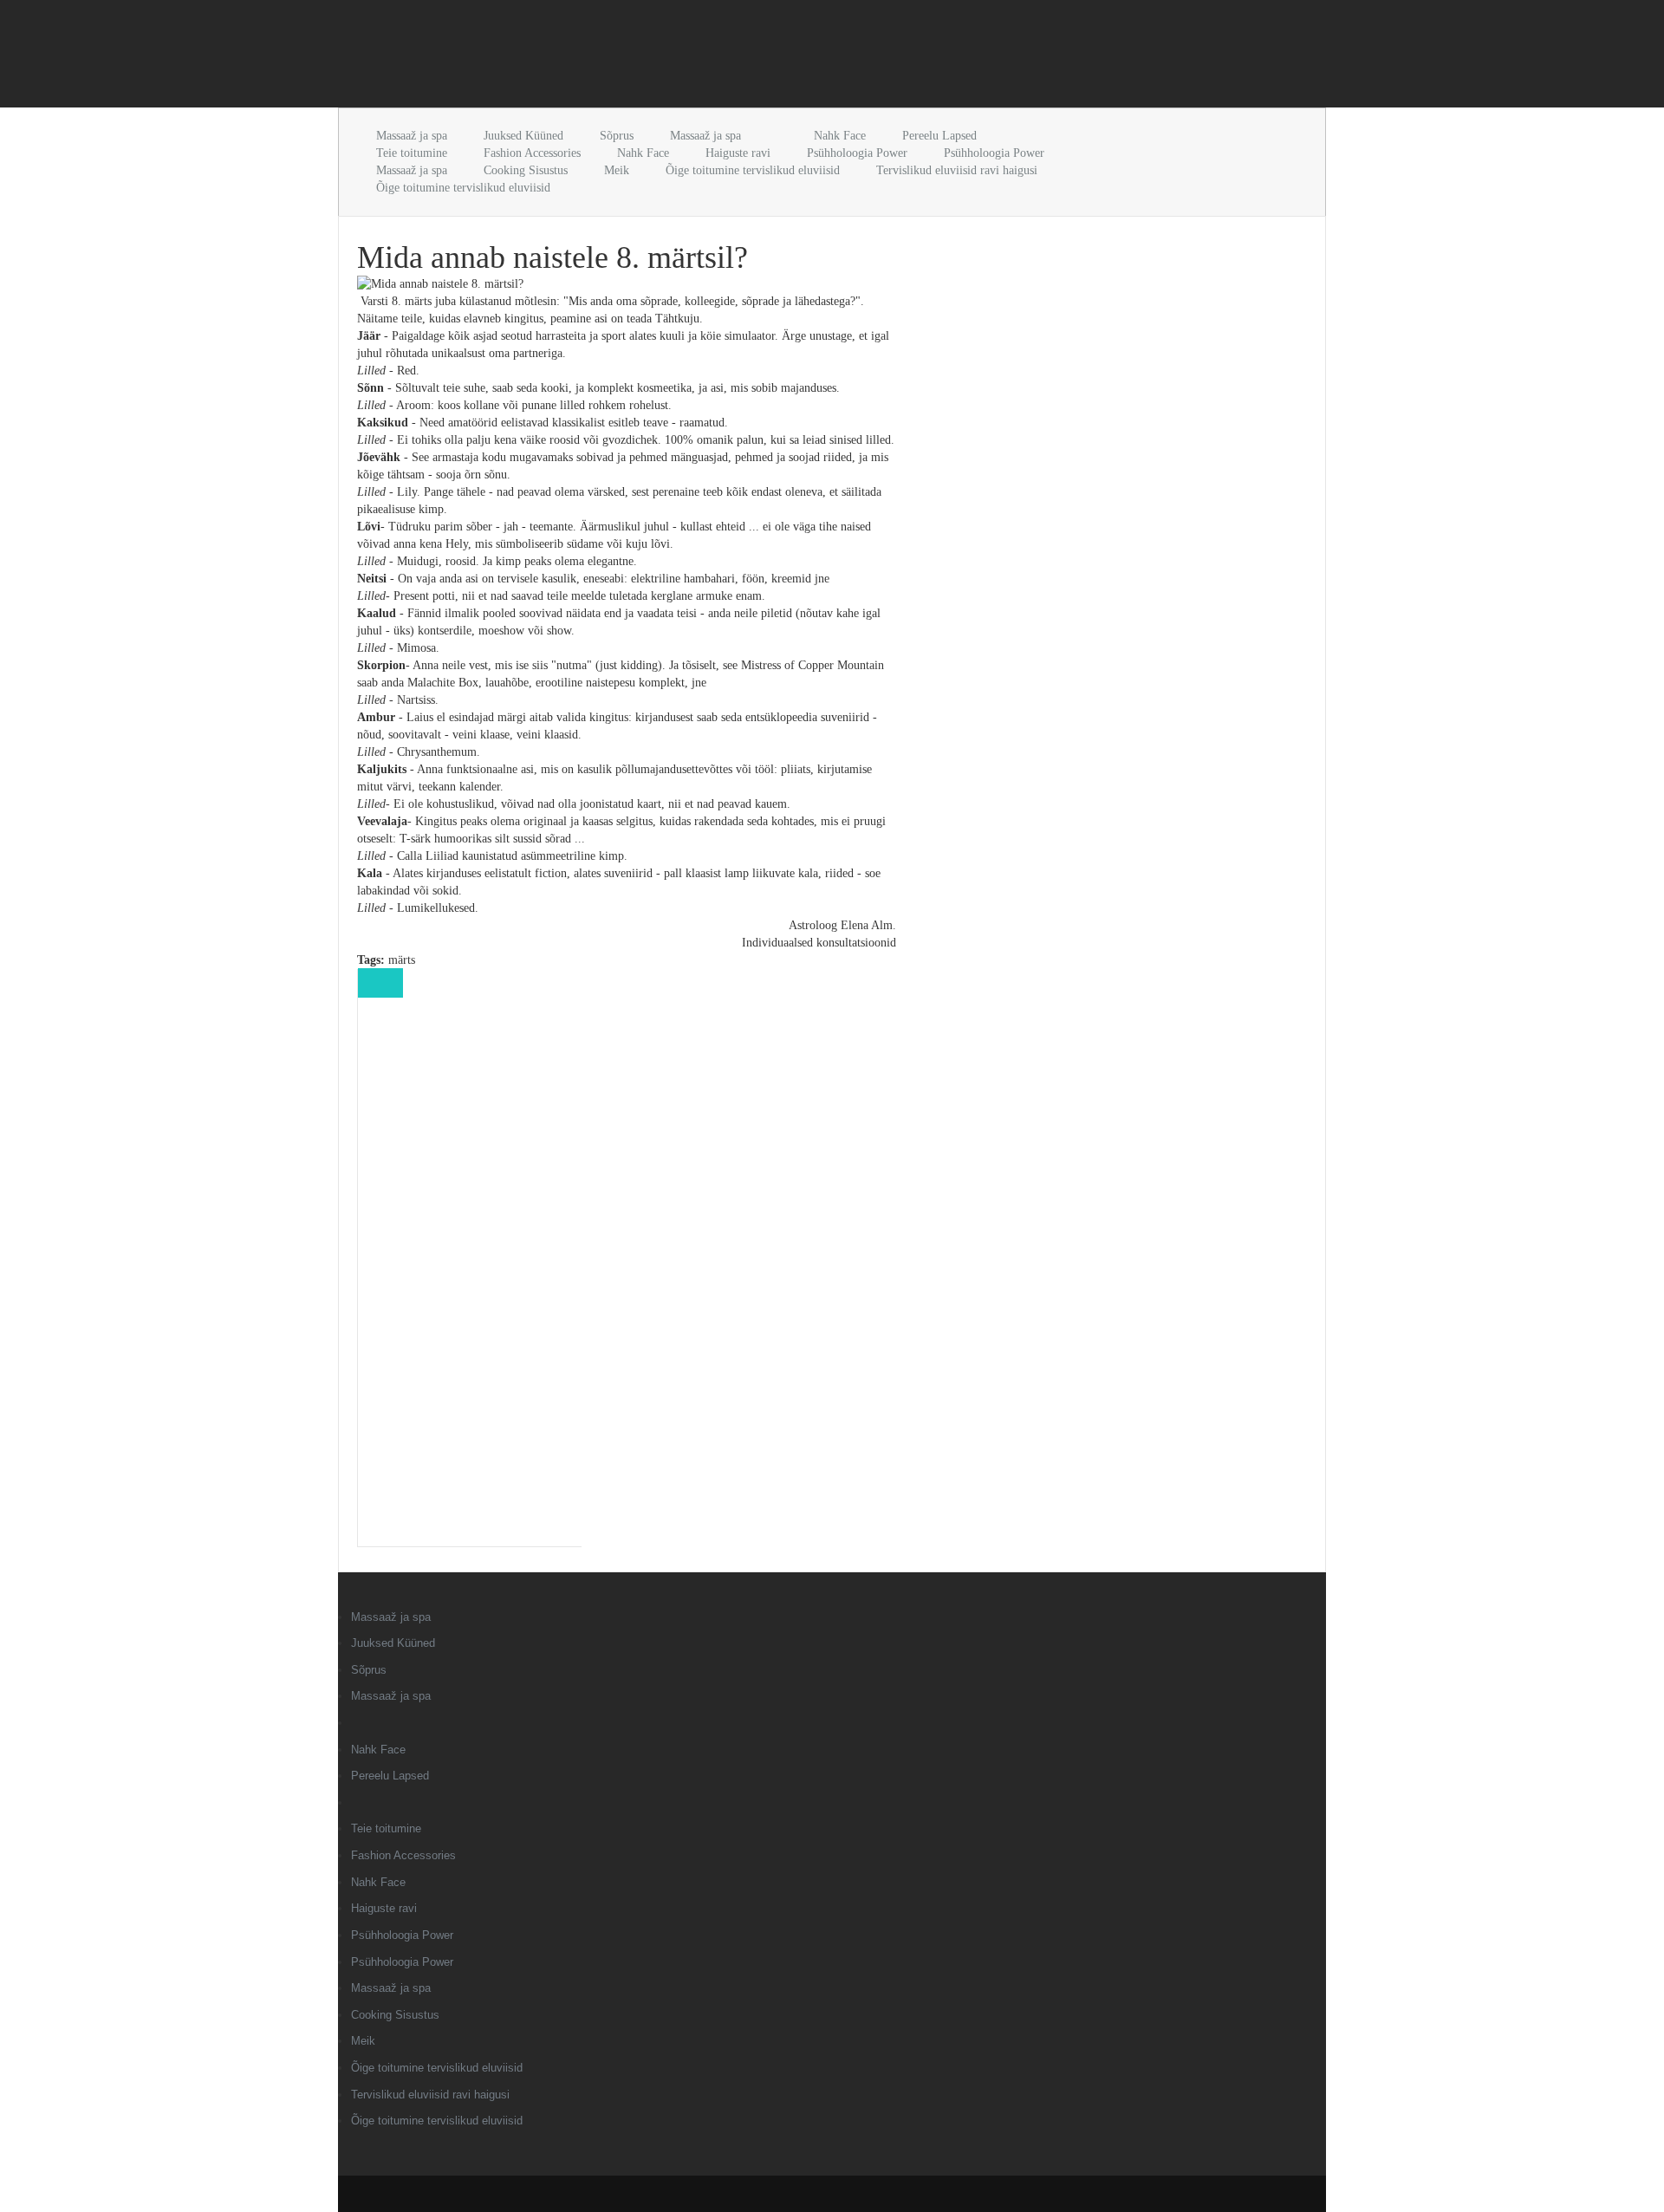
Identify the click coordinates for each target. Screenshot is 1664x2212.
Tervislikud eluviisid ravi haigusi (957, 170)
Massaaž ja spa (412, 136)
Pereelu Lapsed (939, 136)
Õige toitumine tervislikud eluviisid (753, 170)
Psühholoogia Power (857, 153)
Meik (617, 170)
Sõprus (617, 136)
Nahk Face (840, 136)
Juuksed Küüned (523, 136)
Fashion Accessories (532, 153)
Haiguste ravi (738, 153)
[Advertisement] (541, 57)
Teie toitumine (412, 153)
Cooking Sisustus (526, 170)
